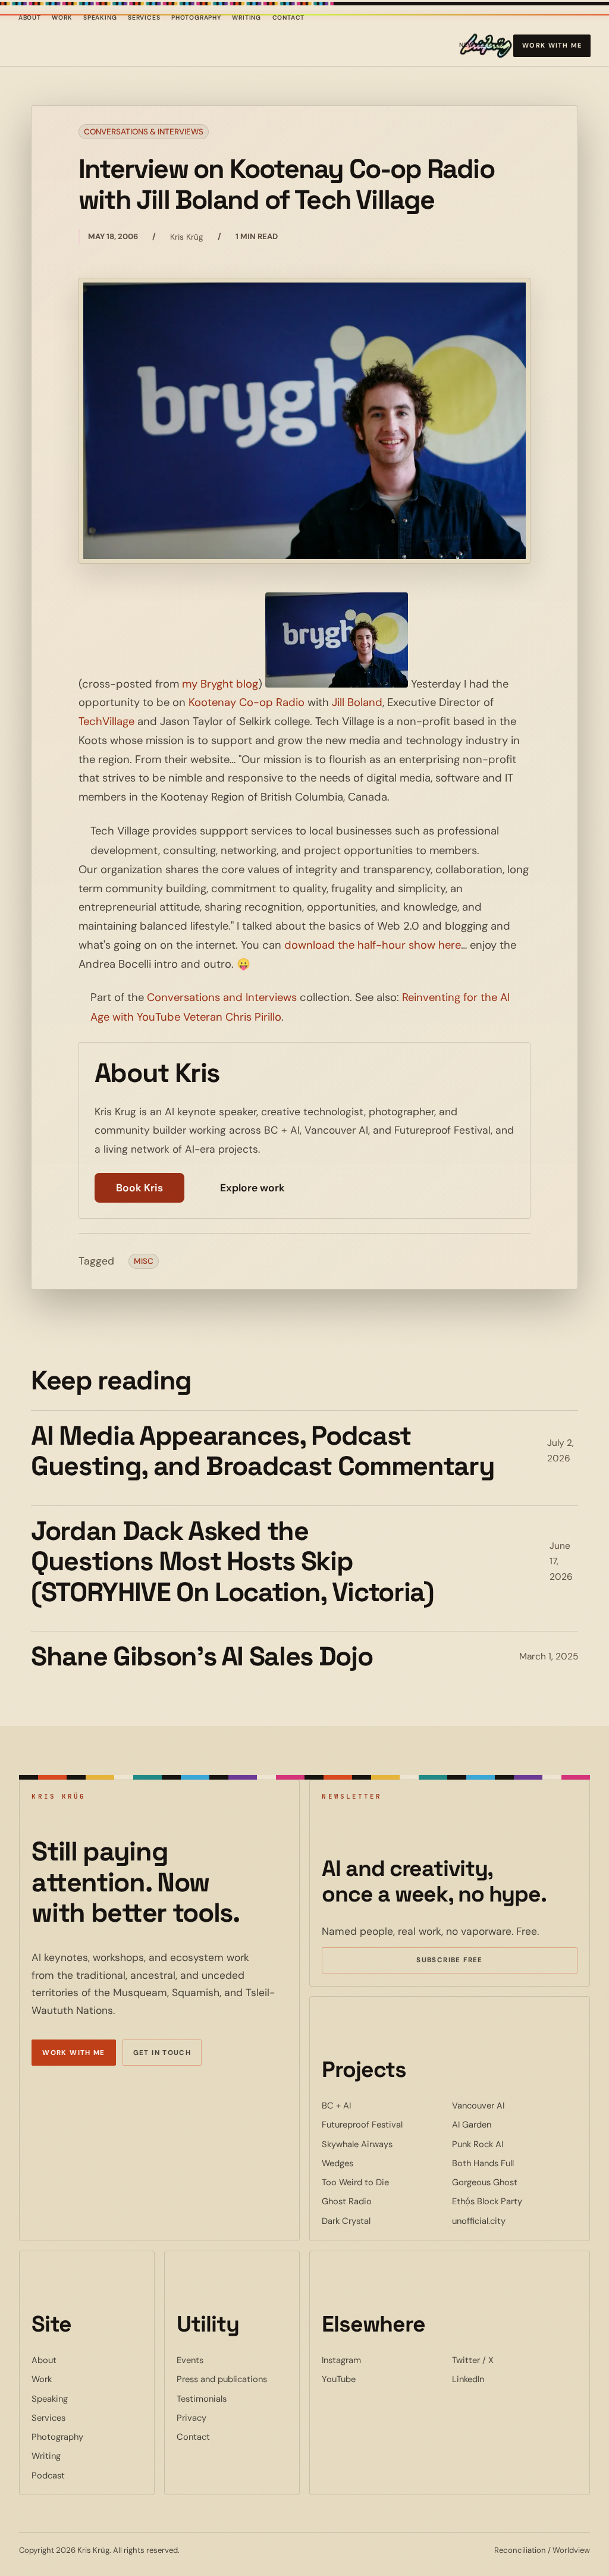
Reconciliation (520, 2550)
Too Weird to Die (384, 2182)
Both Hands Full (515, 2163)
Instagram (378, 2360)
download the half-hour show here (373, 945)
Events (190, 2360)
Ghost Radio (383, 2201)
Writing (247, 18)
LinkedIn (504, 2379)
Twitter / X (509, 2360)
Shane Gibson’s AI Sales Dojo (202, 1656)
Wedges (374, 2163)
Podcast (48, 2475)
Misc (144, 1261)
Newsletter (481, 47)
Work (62, 18)
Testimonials (202, 2399)
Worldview (571, 2550)
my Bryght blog (220, 684)
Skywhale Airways (384, 2144)
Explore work (252, 1188)
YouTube (375, 2379)
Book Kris (139, 1188)
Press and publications (222, 2379)
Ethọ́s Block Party (515, 2201)
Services (144, 18)
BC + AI (373, 2105)
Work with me (552, 45)
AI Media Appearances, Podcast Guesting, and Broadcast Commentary (263, 1451)
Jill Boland (357, 702)
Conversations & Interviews (144, 132)
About (30, 18)
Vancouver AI (514, 2105)
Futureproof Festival (384, 2124)
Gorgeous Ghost (515, 2182)
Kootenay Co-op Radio (247, 702)
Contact (289, 18)
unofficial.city (515, 2221)
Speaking (100, 18)
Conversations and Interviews (222, 997)
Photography (196, 18)
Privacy (192, 2418)
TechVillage (106, 721)
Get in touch (162, 2053)
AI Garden (508, 2124)
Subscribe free (467, 1962)
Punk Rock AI (514, 2144)
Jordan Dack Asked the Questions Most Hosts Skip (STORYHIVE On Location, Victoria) (232, 1562)
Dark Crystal (382, 2221)
